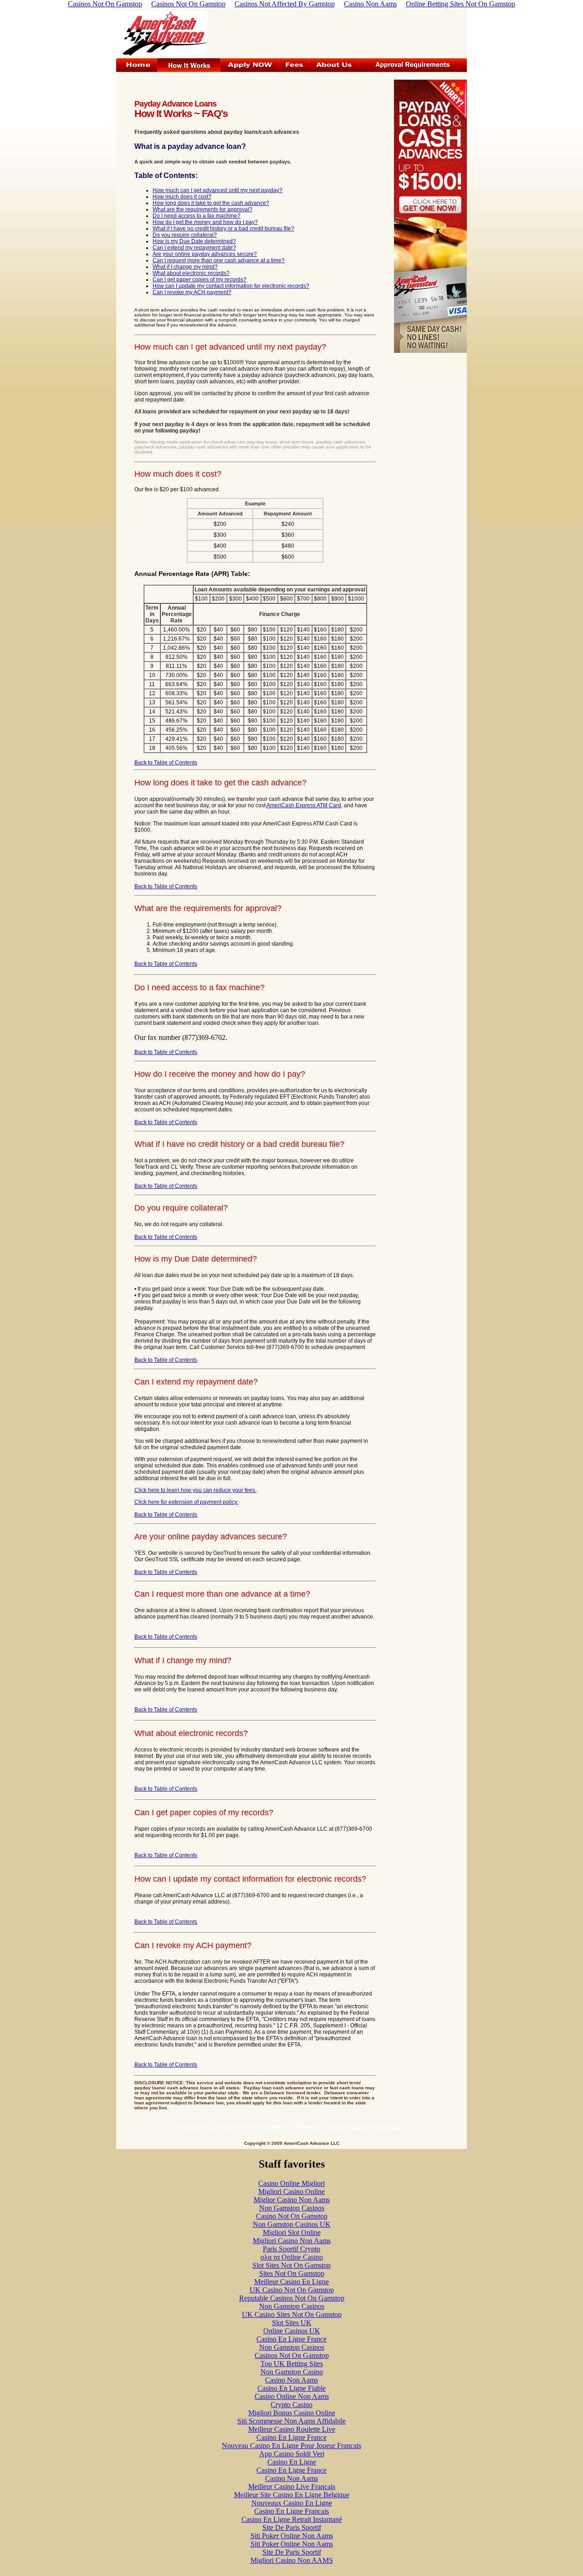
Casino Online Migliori (291, 2183)
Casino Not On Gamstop (292, 2216)
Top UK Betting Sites (292, 2364)
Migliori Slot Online (292, 2232)
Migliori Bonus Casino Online (292, 2413)
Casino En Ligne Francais (291, 2511)
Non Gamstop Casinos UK (292, 2224)
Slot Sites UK (292, 2323)
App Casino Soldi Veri (292, 2454)
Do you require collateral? (185, 235)
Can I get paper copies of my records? (199, 280)
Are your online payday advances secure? (205, 254)
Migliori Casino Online (291, 2192)
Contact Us (228, 2128)
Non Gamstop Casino (292, 2372)
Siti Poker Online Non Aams (292, 2536)
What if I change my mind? (185, 267)
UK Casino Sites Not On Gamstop (292, 2314)
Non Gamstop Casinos (292, 2208)
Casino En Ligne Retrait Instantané (292, 2519)
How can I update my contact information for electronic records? (231, 286)
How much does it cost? (182, 197)
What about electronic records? (191, 273)
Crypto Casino (291, 2405)
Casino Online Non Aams (292, 2396)
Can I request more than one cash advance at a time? (219, 260)
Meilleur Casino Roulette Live (292, 2429)
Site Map (337, 2128)
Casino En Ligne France (291, 2339)
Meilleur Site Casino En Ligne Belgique (292, 2495)
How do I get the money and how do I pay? (205, 222)
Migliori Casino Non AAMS (292, 2560)
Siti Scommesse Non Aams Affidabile (291, 2421)
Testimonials (308, 2128)
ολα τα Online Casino (292, 2257)
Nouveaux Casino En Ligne (292, 2503)
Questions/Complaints (379, 2128)
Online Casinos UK (292, 2331)
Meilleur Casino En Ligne (291, 2282)
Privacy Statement (267, 2128)
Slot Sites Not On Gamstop (291, 2265)
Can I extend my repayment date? (194, 248)
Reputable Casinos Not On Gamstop (292, 2298)
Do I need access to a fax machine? (197, 216)
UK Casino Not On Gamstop (292, 2290)
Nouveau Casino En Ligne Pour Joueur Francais (291, 2446)
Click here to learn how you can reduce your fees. (195, 1490)
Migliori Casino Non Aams (292, 2241)
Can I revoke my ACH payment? (192, 292)
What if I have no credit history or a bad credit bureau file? (223, 229)
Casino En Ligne (292, 2462)
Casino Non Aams (291, 2380)
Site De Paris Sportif (292, 2528)
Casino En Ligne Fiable (291, 2388)
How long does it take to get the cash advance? (211, 203)
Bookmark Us (194, 2128)
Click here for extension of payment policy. (186, 1502)
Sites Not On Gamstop (292, 2273)
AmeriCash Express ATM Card (304, 805)
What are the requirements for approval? (202, 209)
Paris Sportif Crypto (291, 2249)
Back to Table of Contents (166, 763)
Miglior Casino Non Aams (292, 2200)
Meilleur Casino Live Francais (292, 2487)
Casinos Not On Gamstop (292, 2355)
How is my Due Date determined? (194, 241)
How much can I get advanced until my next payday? (217, 190)
